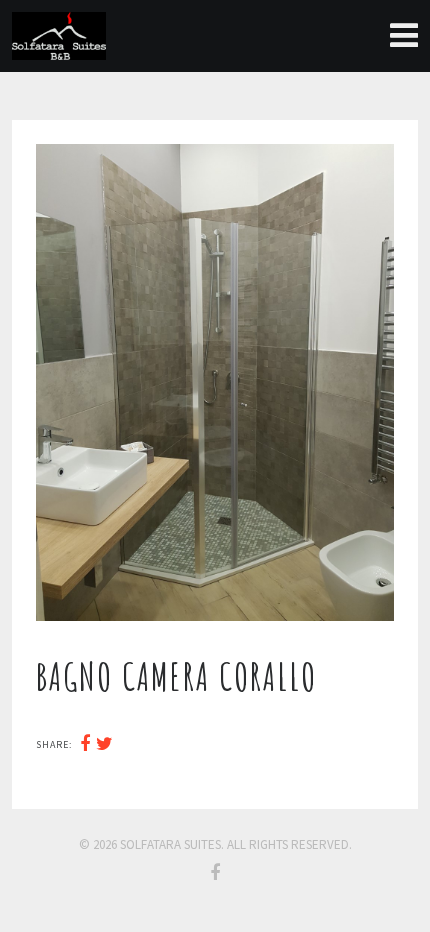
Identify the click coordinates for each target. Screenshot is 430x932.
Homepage (390, 35)
